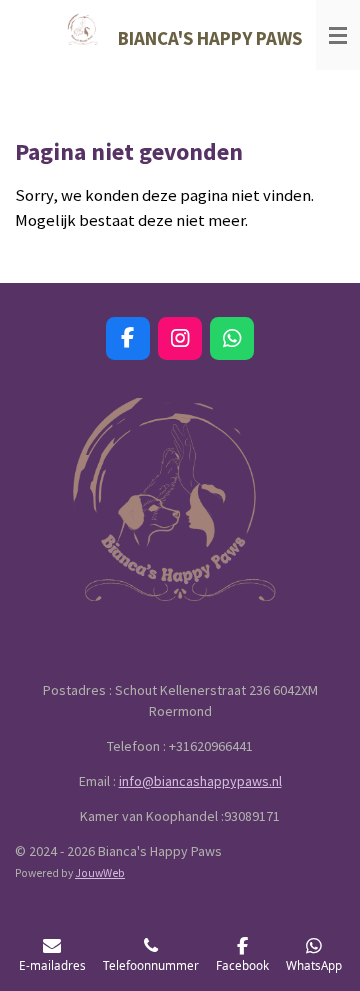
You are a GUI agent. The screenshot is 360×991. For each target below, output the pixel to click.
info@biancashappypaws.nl (200, 781)
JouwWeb (100, 873)
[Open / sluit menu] (338, 35)
